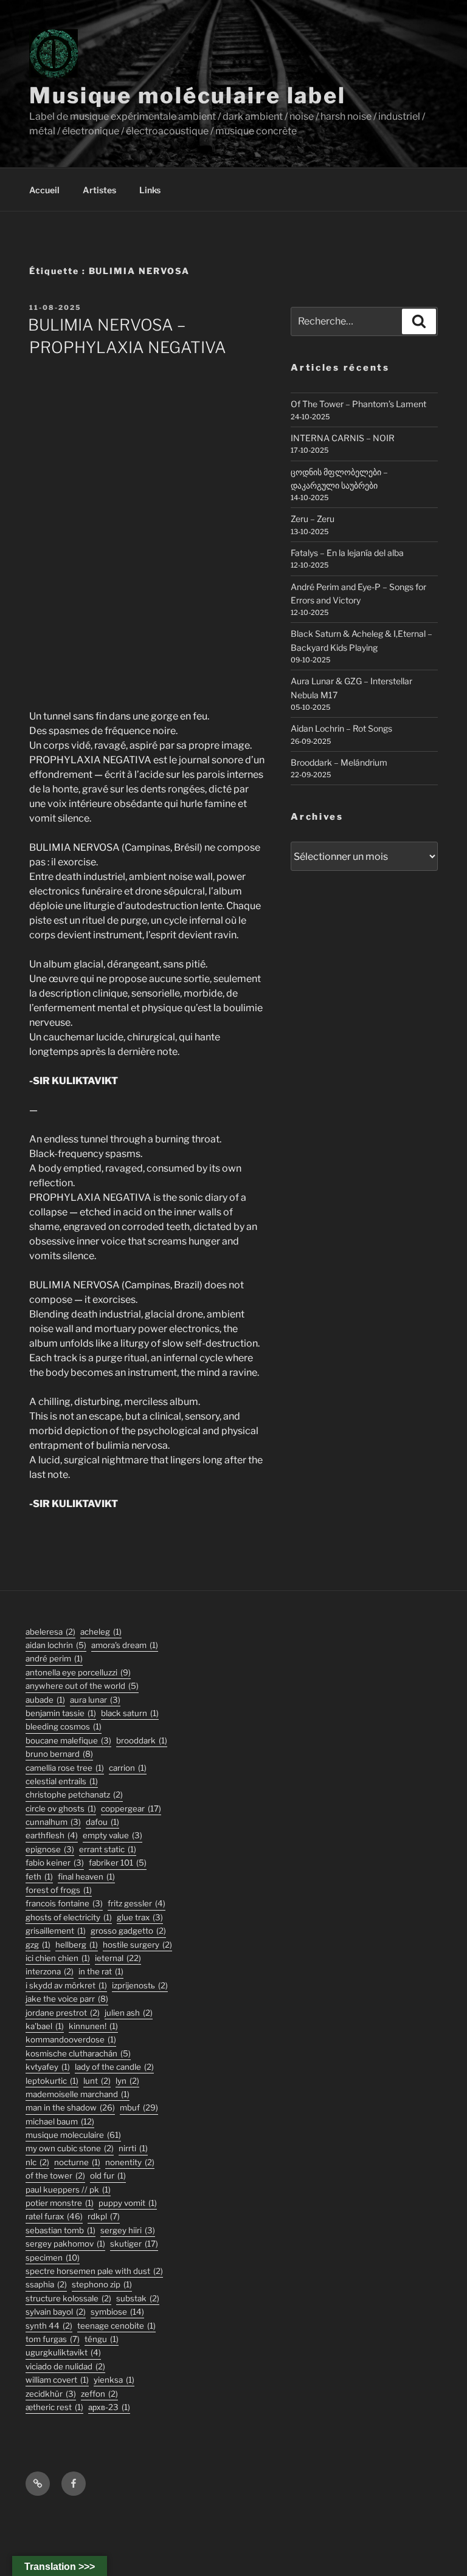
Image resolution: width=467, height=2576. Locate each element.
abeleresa (50, 1632)
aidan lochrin (56, 1645)
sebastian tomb (61, 2230)
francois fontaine (64, 1903)
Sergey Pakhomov (65, 2244)
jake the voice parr (67, 1999)
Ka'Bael (45, 2026)
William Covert (57, 2380)
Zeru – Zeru (313, 519)
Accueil (44, 190)
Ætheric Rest (54, 2407)
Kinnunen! (93, 2026)
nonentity (130, 2162)
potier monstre (60, 2203)
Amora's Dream (125, 1645)
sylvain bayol (56, 2312)
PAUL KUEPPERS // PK (68, 2190)
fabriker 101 (118, 1863)
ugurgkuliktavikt (63, 2352)
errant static (108, 1849)
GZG (38, 1945)
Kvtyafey (48, 2067)
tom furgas (53, 2339)
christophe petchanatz (74, 1795)
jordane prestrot (63, 2013)
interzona (50, 1971)
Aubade (45, 1700)
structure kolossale (68, 2298)
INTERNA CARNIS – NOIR (343, 438)
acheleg (101, 1632)
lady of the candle (114, 2067)
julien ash (129, 2013)
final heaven (86, 1877)
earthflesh (52, 1835)
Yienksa (114, 2380)
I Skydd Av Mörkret (66, 1985)
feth (39, 1877)
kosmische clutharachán (78, 2053)
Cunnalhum (53, 1822)
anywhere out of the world (82, 1686)
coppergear (131, 1808)
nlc (37, 2162)
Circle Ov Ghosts (61, 1808)
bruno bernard (59, 1754)
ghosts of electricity (69, 1917)
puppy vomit (128, 2203)
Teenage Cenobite (116, 2326)
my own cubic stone (70, 2148)
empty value (112, 1835)
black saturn (130, 1713)
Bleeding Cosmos (64, 1726)
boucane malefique (68, 1740)
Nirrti (133, 2148)
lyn (127, 2081)
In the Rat (101, 1971)
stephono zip (102, 2284)
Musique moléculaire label (188, 95)
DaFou (102, 1822)
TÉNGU (102, 2339)
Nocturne (77, 2162)
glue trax (140, 1917)
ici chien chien (58, 1958)
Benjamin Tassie (61, 1713)
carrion (128, 1768)
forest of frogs (59, 1890)
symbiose (117, 2312)
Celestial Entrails (62, 1781)
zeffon (99, 2394)
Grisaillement (56, 1931)
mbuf (139, 2107)
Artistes (99, 190)
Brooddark (142, 1740)
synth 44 (49, 2326)
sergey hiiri (128, 2230)
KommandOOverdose (71, 2039)
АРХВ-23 (109, 2407)
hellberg (77, 1945)
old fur (108, 2176)
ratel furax (54, 2216)
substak (138, 2298)
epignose (50, 1849)
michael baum (60, 2121)
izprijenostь (140, 1985)
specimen (53, 2258)
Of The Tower (55, 2176)
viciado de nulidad (65, 2366)
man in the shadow (70, 2107)
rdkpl (104, 2216)
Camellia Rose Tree (65, 1768)
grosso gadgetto (128, 1931)
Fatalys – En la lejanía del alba (347, 553)
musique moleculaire (73, 2135)
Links (150, 190)
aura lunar (95, 1700)
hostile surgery (137, 1945)
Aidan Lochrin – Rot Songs (341, 728)
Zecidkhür (51, 2394)
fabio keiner (55, 1863)
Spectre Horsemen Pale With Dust (94, 2271)
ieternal (118, 1958)
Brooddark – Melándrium (339, 762)
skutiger (134, 2244)
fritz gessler (137, 1903)
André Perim (54, 1658)
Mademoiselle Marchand (78, 2094)
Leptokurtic (52, 2081)
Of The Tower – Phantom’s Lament (358, 404)
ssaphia (46, 2284)
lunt (97, 2081)
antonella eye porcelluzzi (78, 1672)
